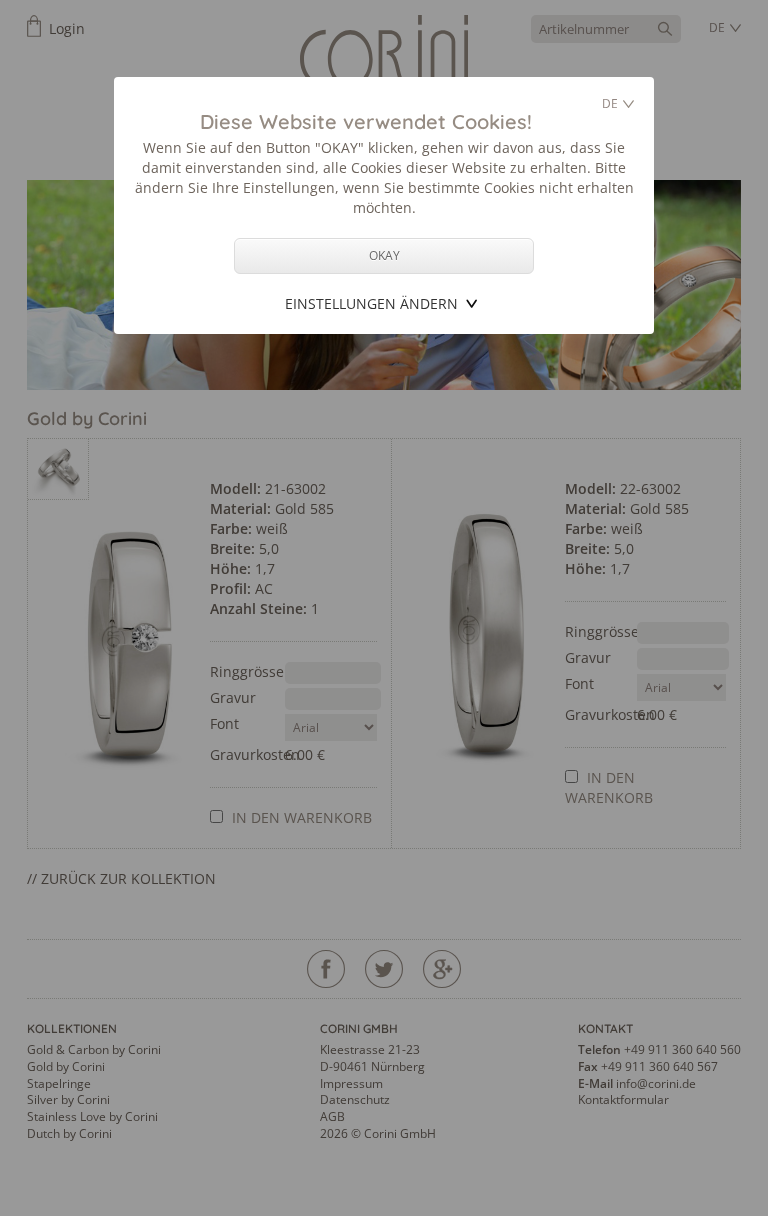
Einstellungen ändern (371, 303)
